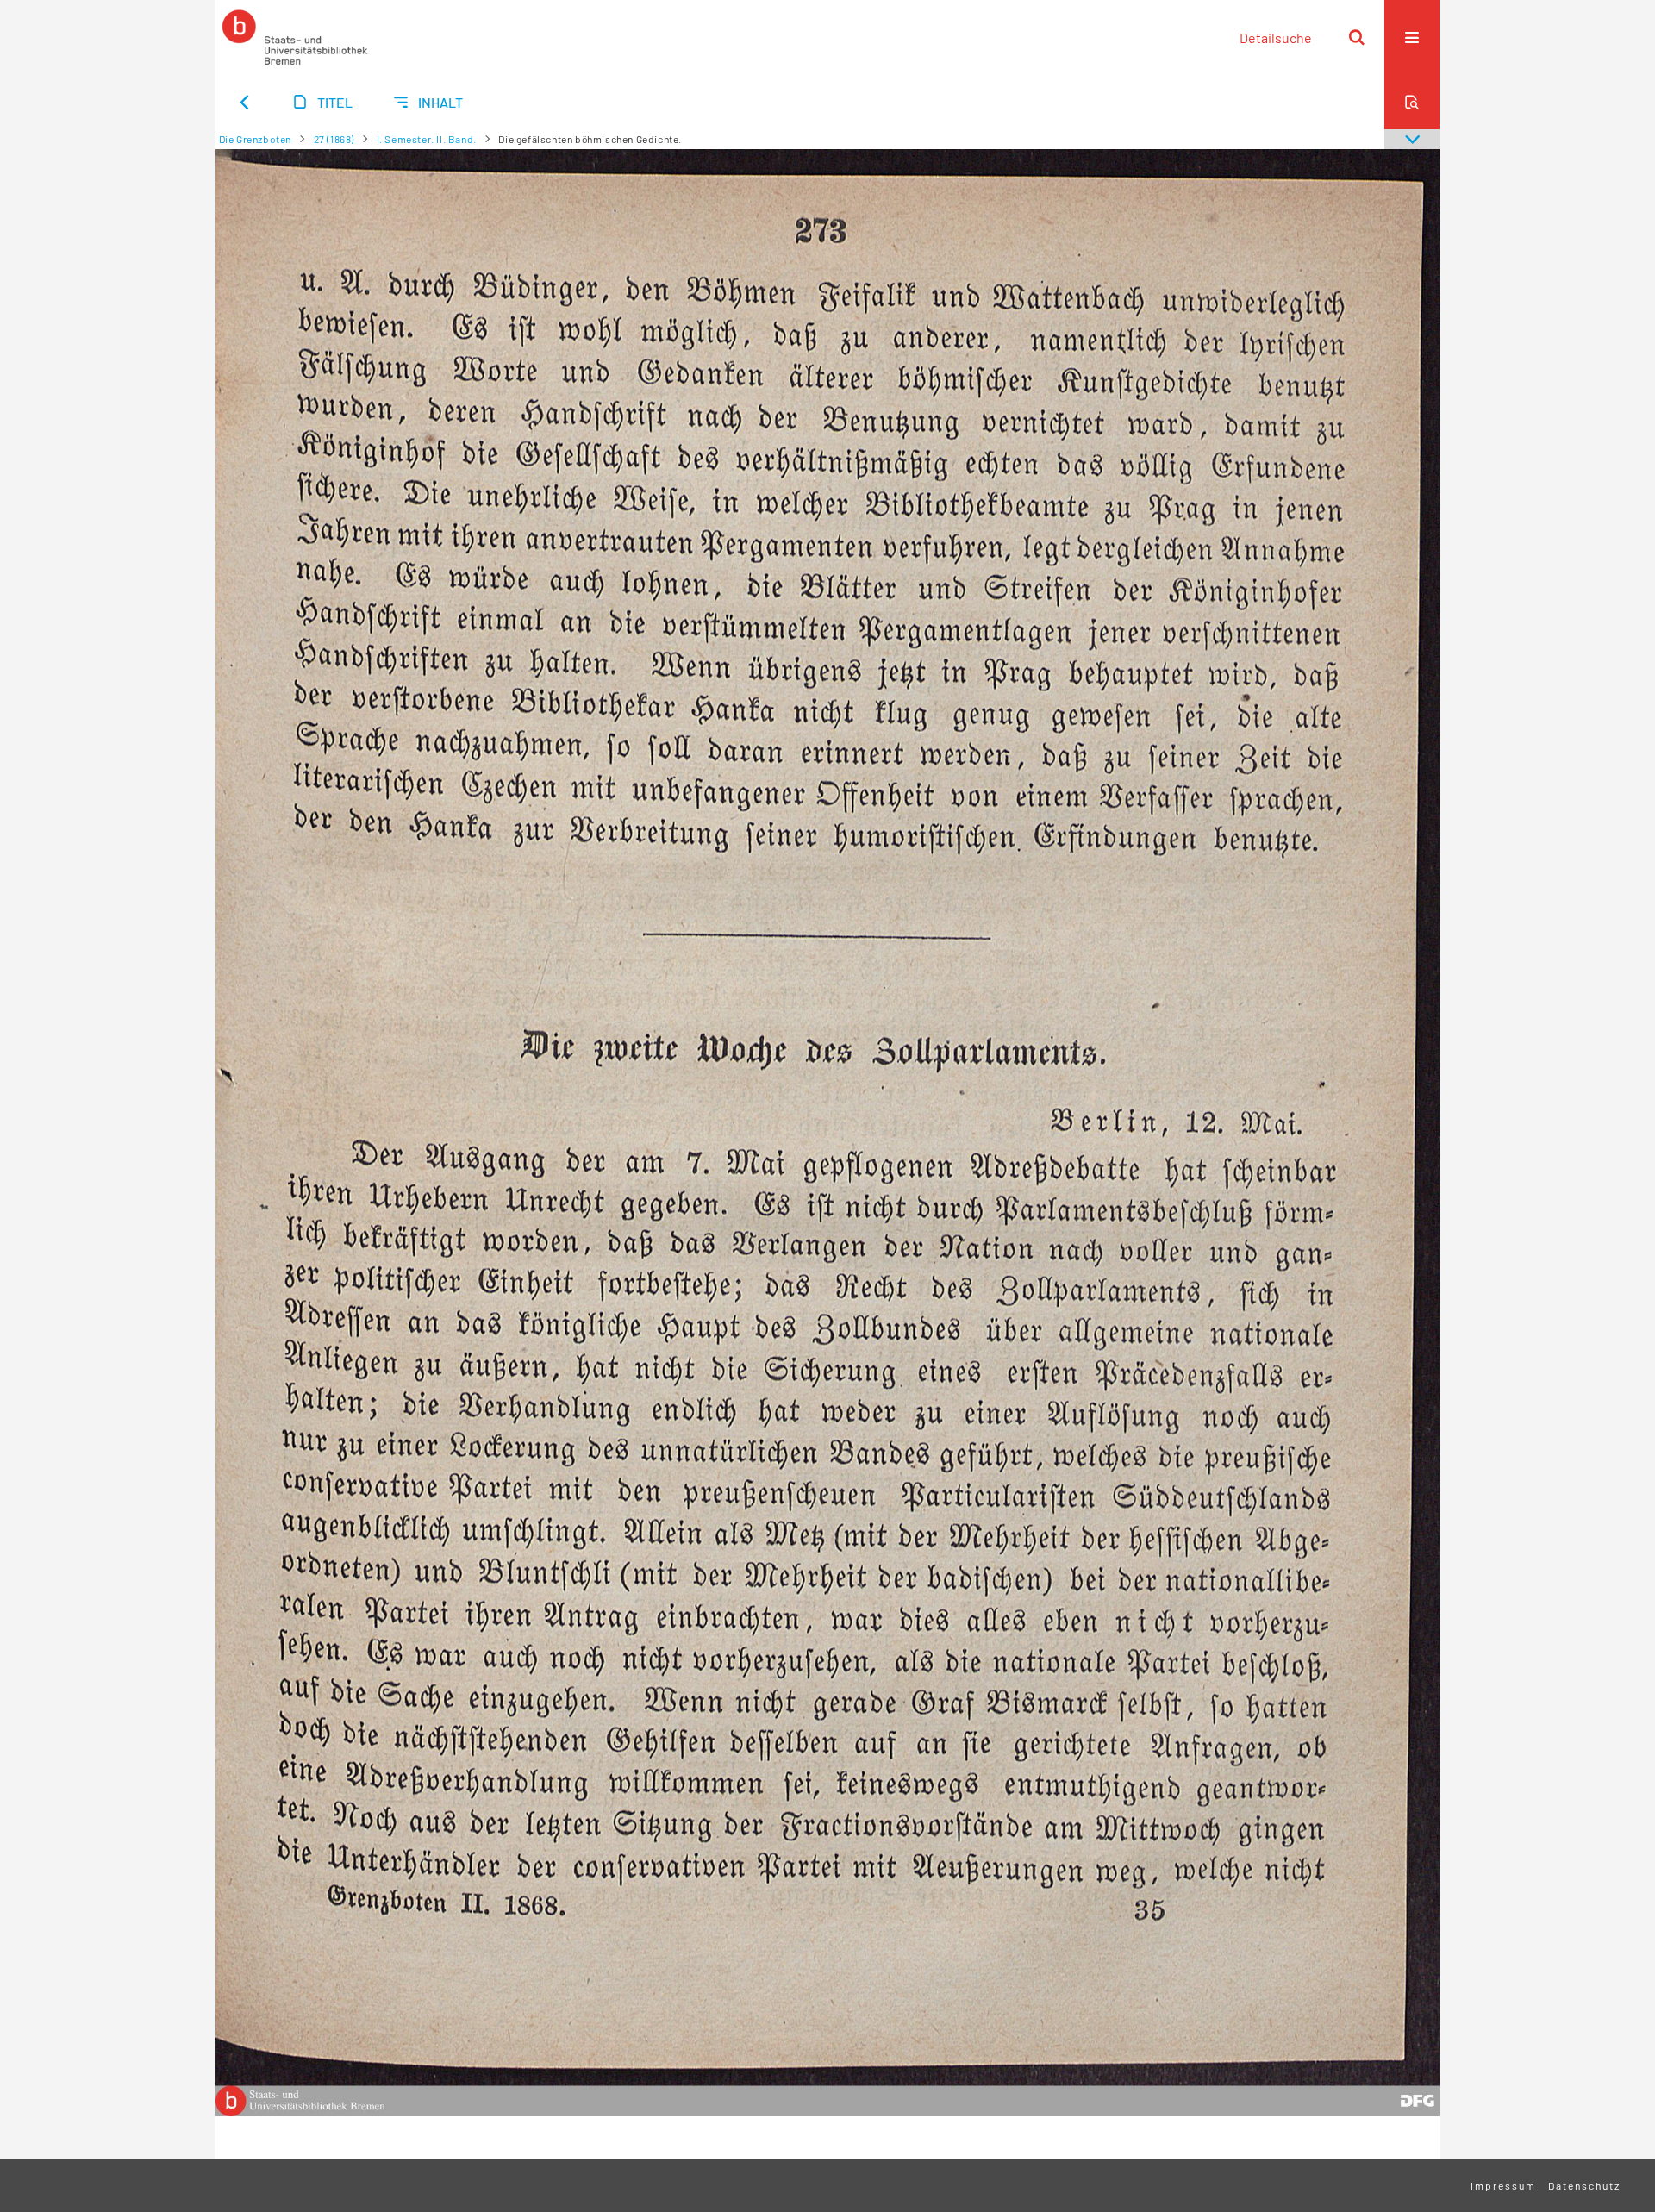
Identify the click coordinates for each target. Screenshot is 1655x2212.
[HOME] (295, 37)
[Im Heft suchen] (1412, 102)
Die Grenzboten (255, 139)
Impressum (1503, 2185)
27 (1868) (334, 139)
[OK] (1357, 37)
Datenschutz (1584, 2185)
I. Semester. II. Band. (427, 139)
